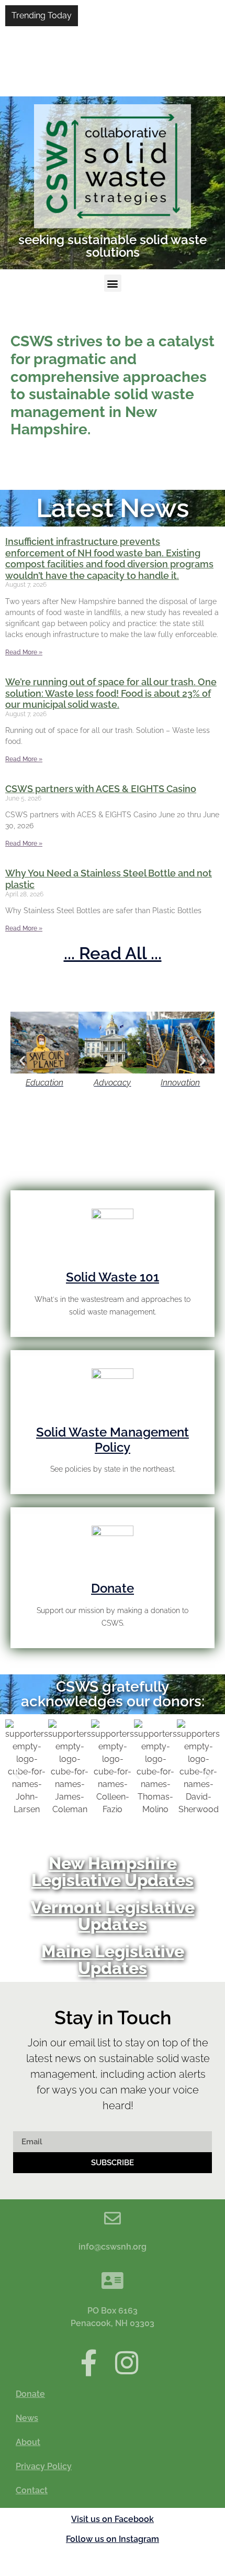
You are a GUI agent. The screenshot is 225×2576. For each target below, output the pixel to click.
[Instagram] (127, 2363)
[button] (113, 283)
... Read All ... (113, 953)
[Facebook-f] (89, 2363)
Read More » (24, 652)
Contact (32, 2490)
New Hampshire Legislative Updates (113, 1872)
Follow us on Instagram (113, 2539)
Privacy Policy (44, 2466)
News (27, 2418)
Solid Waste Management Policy (113, 1440)
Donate (113, 1588)
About (28, 2442)
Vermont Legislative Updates (113, 1916)
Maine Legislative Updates (113, 1960)
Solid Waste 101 (113, 1277)
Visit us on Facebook (113, 2519)
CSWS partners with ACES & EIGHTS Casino (101, 789)
